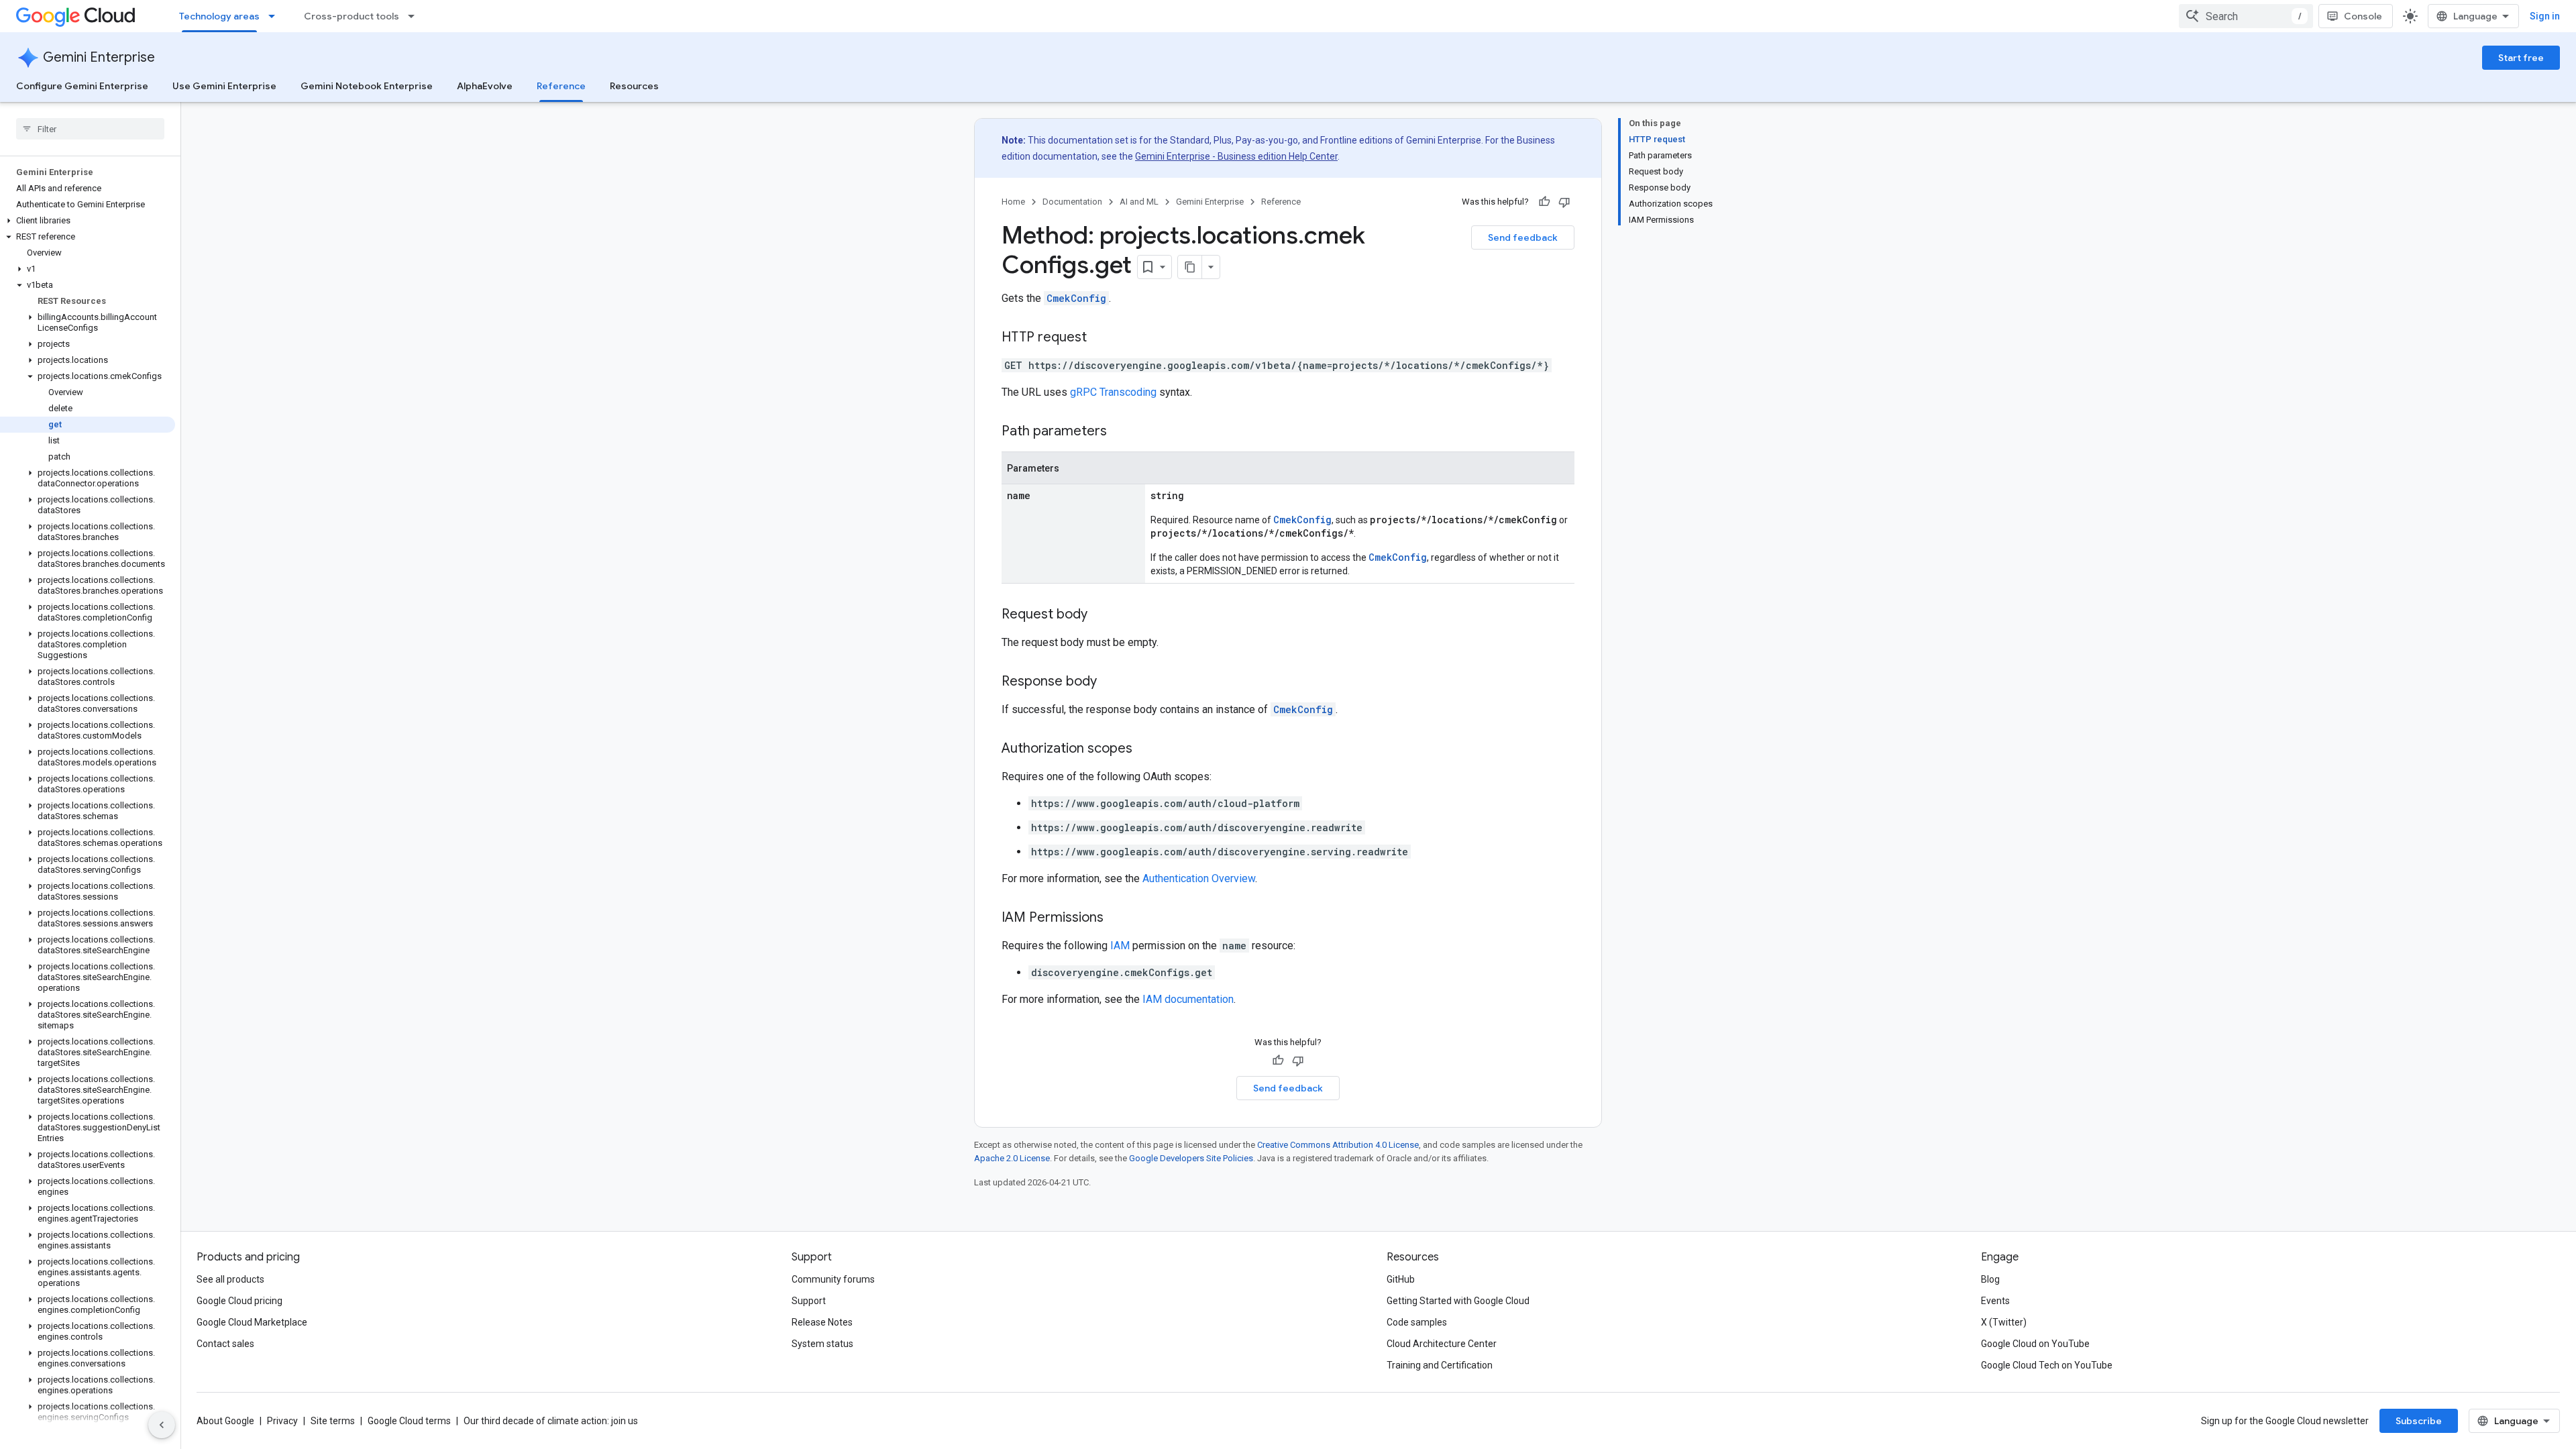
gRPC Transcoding (1113, 392)
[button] (88, 221)
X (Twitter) (2004, 1322)
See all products (230, 1279)
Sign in (2545, 16)
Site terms (333, 1421)
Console (2363, 16)
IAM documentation (1188, 999)
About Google (225, 1421)
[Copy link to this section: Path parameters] (1120, 432)
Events (1995, 1301)
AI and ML (1139, 202)
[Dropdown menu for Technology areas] (276, 16)
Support (809, 1301)
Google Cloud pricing (239, 1301)
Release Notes (822, 1322)
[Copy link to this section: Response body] (1110, 682)
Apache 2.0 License (1012, 1158)
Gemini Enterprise (99, 57)
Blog (1990, 1279)
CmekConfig (1076, 298)
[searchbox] (90, 129)
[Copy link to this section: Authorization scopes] (1146, 749)
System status (822, 1344)
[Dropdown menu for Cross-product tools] (415, 16)
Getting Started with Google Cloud (1458, 1301)
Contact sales (225, 1344)
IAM (1120, 946)
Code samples (1417, 1322)
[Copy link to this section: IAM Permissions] (1117, 918)
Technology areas (219, 16)
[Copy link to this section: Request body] (1101, 615)
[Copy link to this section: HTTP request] (1100, 338)
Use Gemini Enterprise (224, 86)
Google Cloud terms (409, 1421)
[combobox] (2246, 16)
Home (1013, 202)
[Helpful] (1544, 202)
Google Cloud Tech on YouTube (2047, 1365)
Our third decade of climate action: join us (551, 1421)
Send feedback (1523, 237)
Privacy (282, 1421)
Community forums (833, 1279)
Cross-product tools (352, 16)
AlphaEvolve (485, 86)
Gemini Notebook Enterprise (367, 86)
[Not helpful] (1564, 202)
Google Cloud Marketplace (252, 1322)
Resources (634, 86)
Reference (561, 86)
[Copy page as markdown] (1190, 267)
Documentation (1072, 202)
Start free (2521, 58)
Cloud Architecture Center (1442, 1344)
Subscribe (2419, 1421)
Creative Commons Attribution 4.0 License (1338, 1145)
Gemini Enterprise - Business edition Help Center (1236, 156)
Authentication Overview (1199, 878)
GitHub (1401, 1279)
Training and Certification (1440, 1365)
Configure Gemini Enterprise (82, 86)
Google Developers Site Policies (1191, 1158)
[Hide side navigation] (162, 1425)
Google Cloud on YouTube (2035, 1344)
